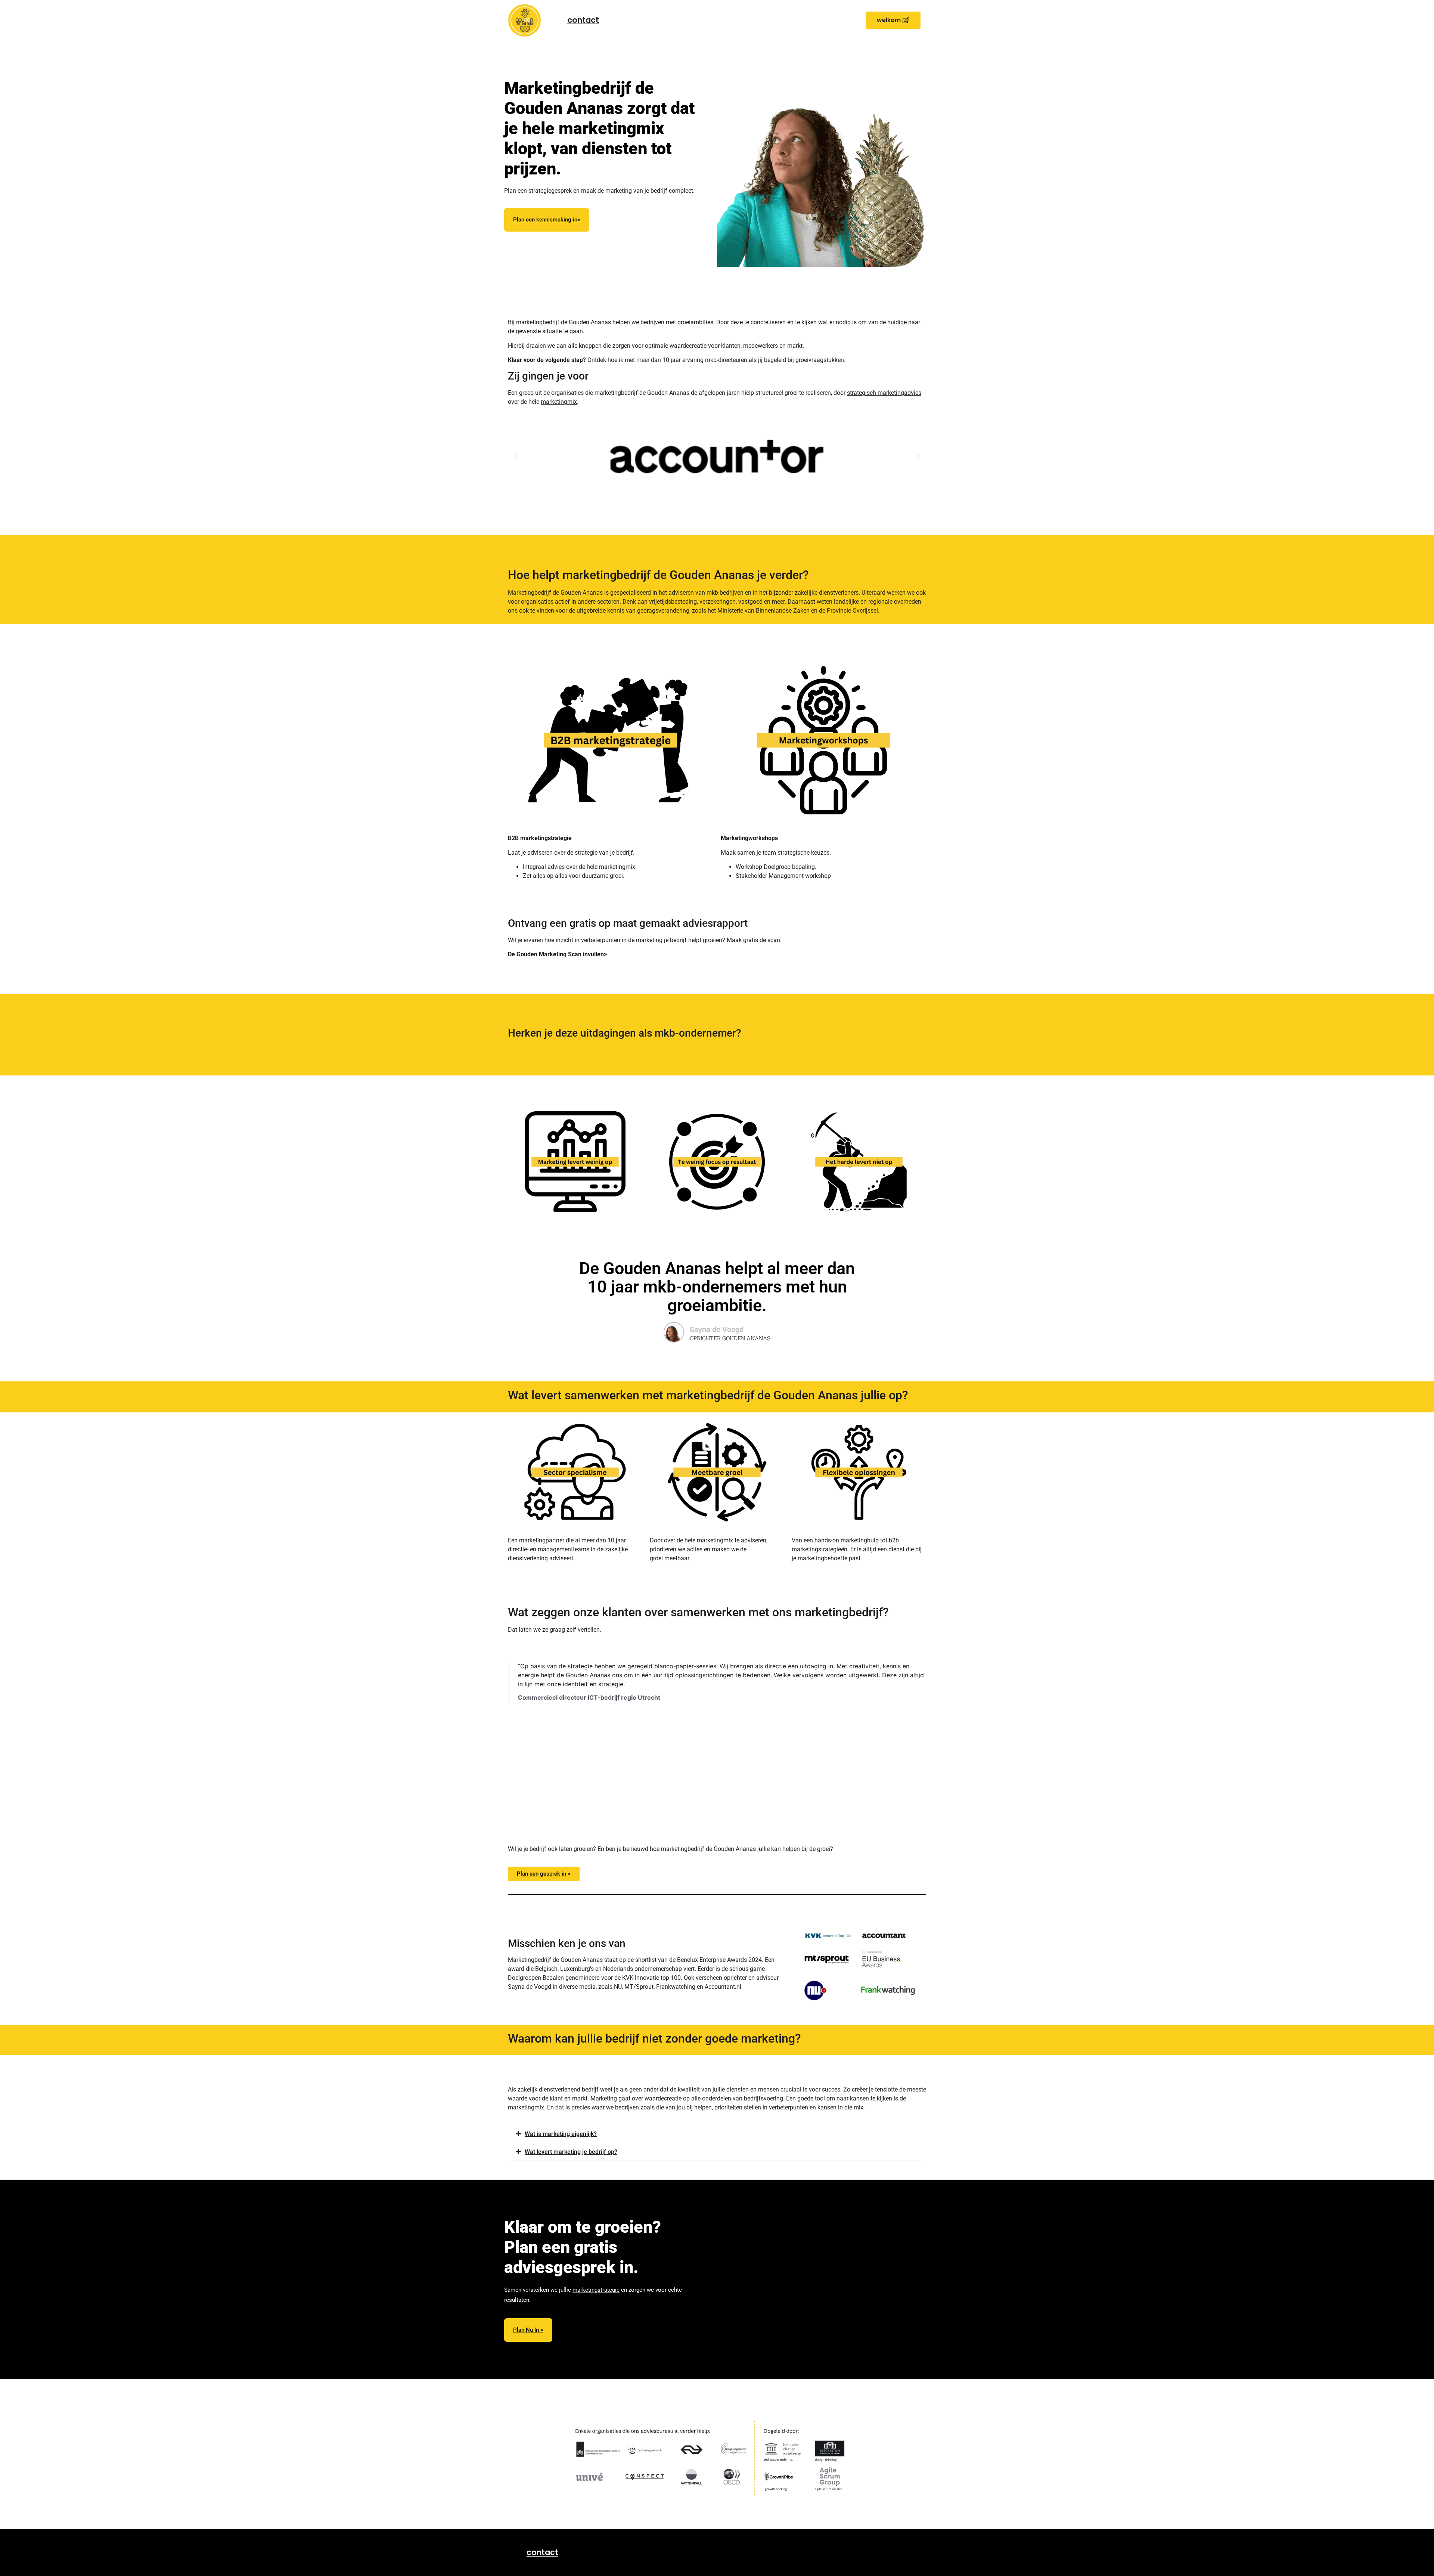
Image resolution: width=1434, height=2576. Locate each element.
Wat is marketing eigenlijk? (561, 2134)
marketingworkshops (665, 255)
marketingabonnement (580, 266)
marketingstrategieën (607, 255)
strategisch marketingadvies (884, 393)
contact (583, 20)
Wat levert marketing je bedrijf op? (571, 2152)
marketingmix (559, 402)
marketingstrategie (596, 2290)
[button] (893, 20)
